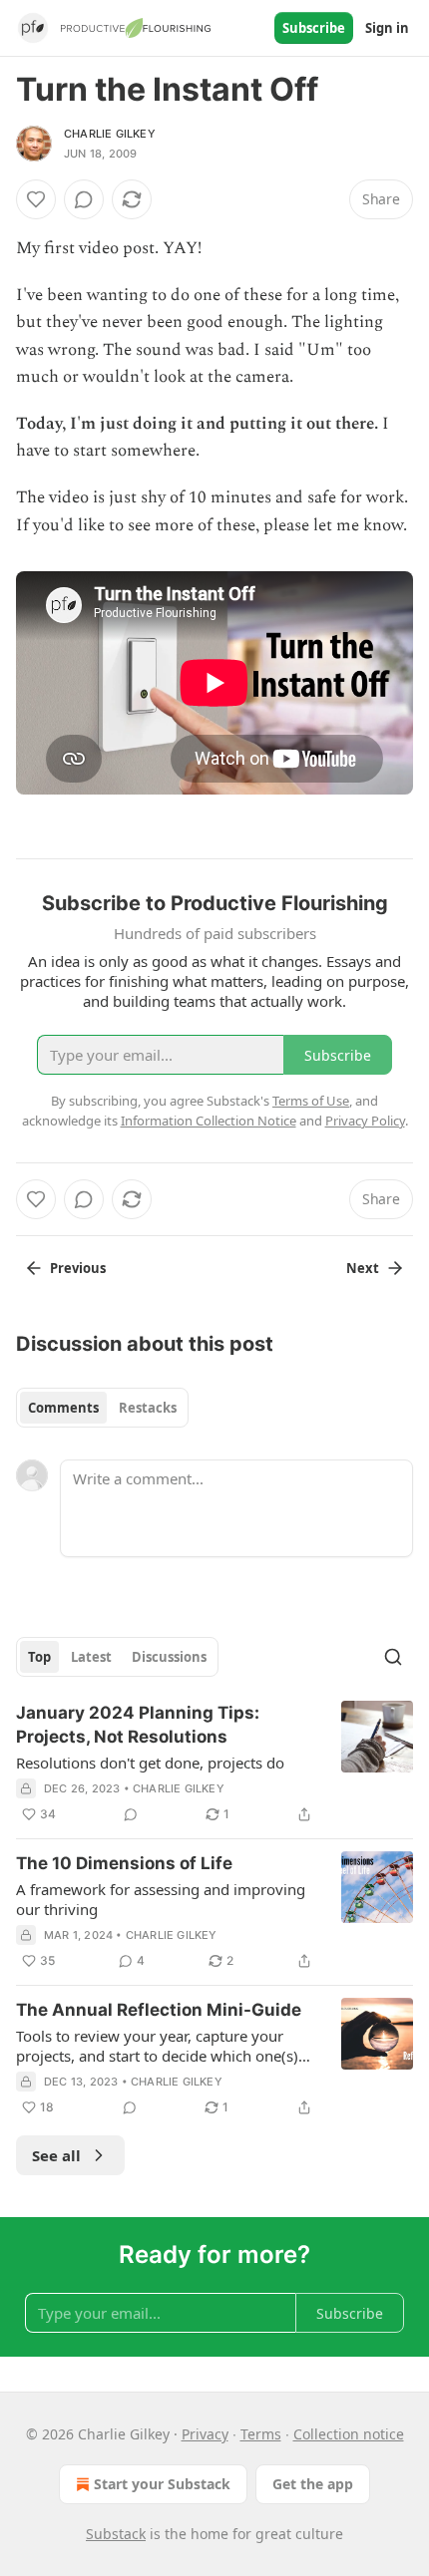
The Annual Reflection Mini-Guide (159, 2010)
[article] (214, 1764)
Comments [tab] (63, 1408)
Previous (78, 1268)
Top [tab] (39, 1657)
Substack (116, 2534)
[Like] (36, 199)
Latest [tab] (91, 1657)
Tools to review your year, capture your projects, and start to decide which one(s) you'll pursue (157, 2046)
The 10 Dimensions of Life (124, 1863)
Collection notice (349, 2434)
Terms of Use (311, 1101)
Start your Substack (162, 2484)
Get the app (313, 2484)
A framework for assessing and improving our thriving (161, 1899)
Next (363, 1268)
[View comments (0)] (84, 199)
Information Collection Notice (209, 1121)
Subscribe (314, 28)
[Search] (393, 1657)
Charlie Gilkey (110, 134)
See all (56, 2155)
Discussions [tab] (169, 1657)
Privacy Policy (365, 1121)
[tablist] (102, 1408)
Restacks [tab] (148, 1408)
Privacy (205, 2434)
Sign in (387, 28)
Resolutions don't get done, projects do (150, 1763)
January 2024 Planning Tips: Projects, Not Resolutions (138, 1725)
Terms (261, 2434)
